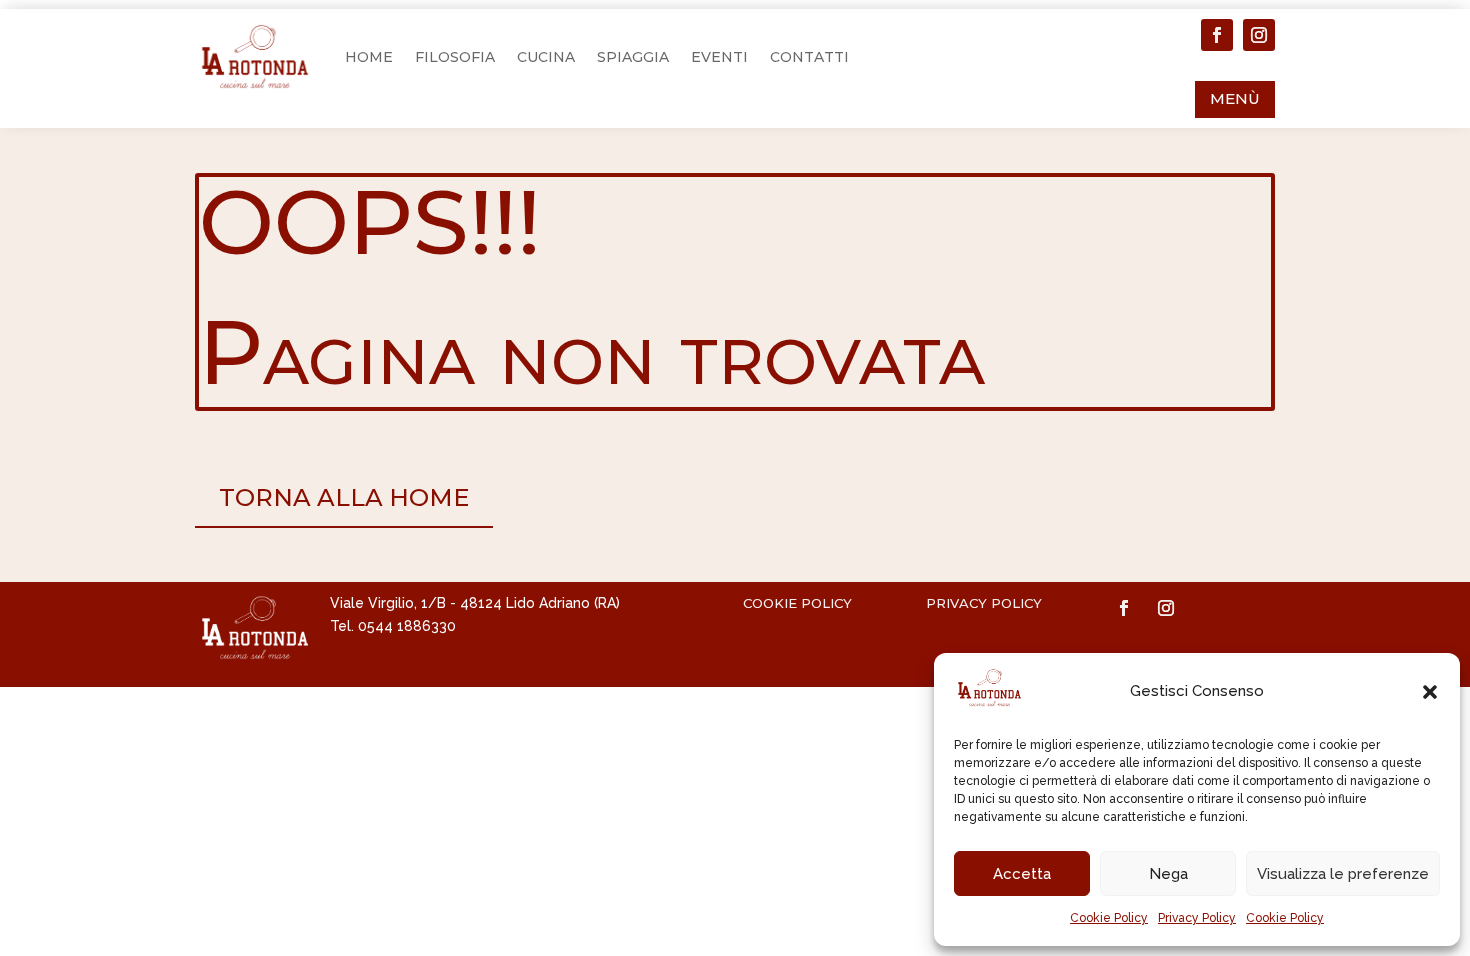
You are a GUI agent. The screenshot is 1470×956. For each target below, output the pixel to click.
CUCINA (546, 57)
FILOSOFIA (455, 57)
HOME (369, 57)
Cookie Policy (1109, 918)
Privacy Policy (1197, 918)
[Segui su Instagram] (1259, 35)
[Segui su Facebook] (1217, 35)
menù (1235, 98)
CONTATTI (809, 57)
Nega (1168, 874)
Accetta (1022, 874)
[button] (1430, 692)
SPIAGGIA (633, 57)
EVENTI (719, 57)
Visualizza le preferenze (1343, 874)
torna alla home (344, 497)
